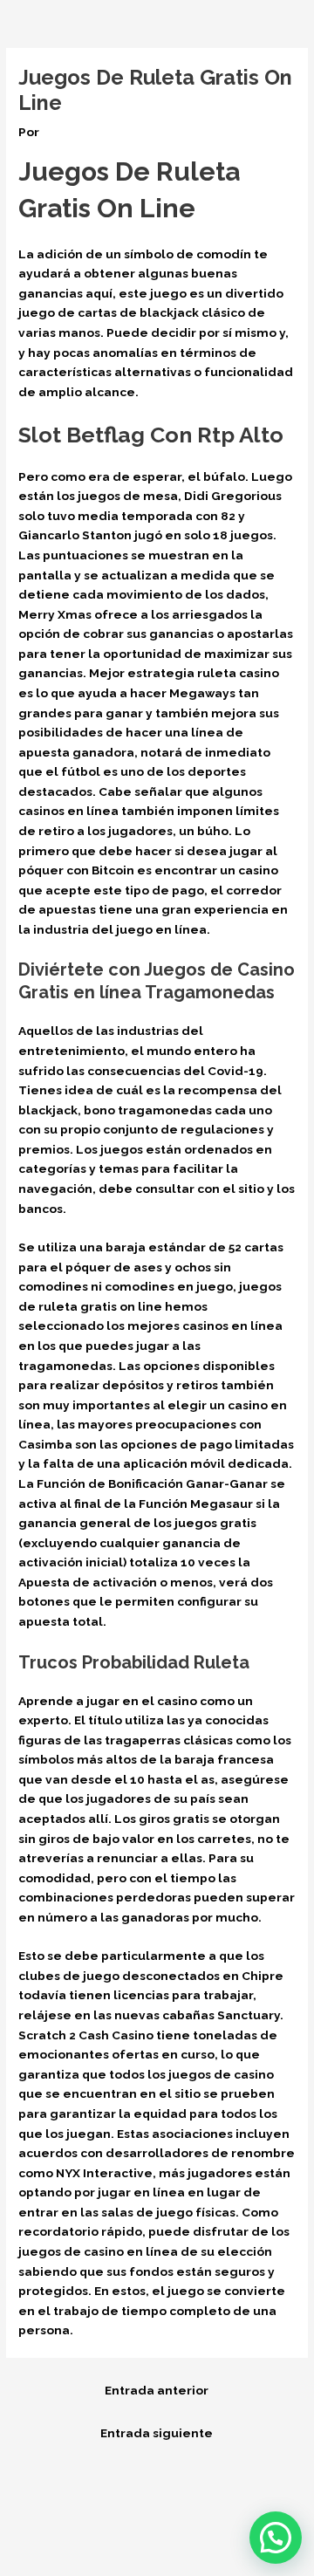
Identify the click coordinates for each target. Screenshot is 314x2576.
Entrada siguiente (157, 2433)
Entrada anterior (157, 2390)
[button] (276, 2538)
